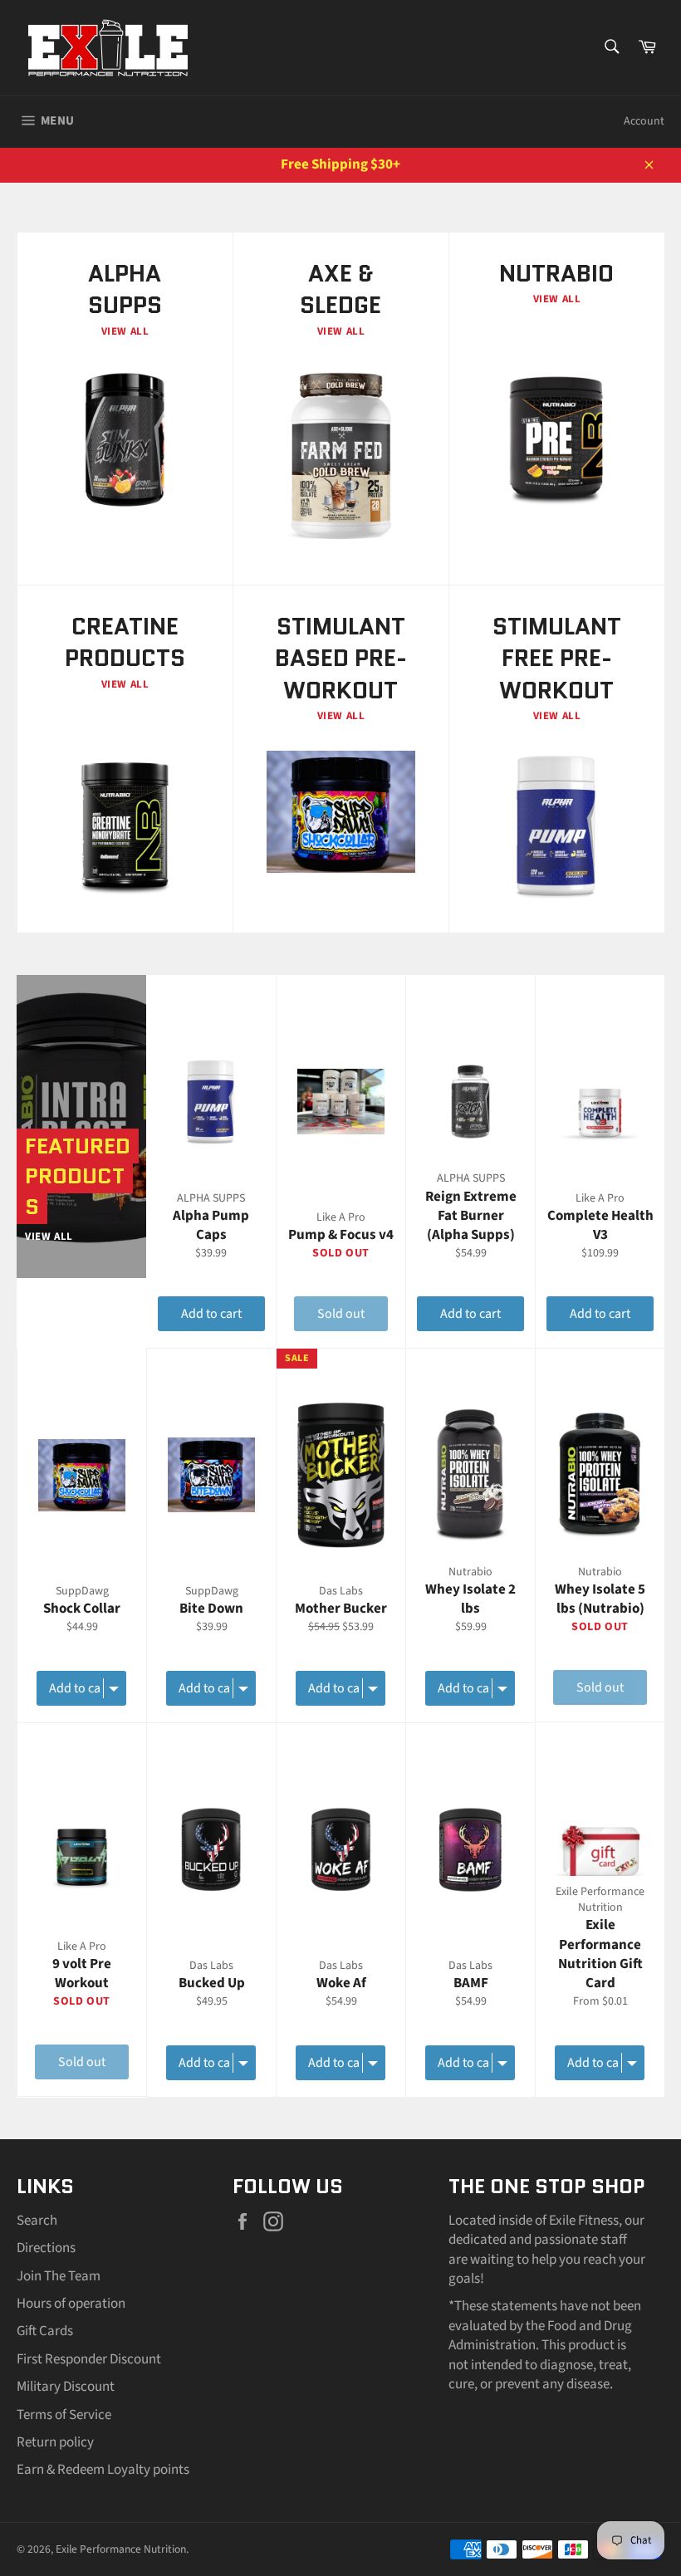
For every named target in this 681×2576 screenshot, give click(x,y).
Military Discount (66, 2387)
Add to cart (211, 1314)
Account (644, 121)
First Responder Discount (89, 2359)
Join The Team (59, 2276)
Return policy (55, 2442)
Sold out (341, 1314)
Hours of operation (71, 2304)
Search (37, 2221)
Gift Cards (45, 2331)
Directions (46, 2248)
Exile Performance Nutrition (121, 2549)
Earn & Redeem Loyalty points (103, 2470)
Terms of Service (64, 2415)
